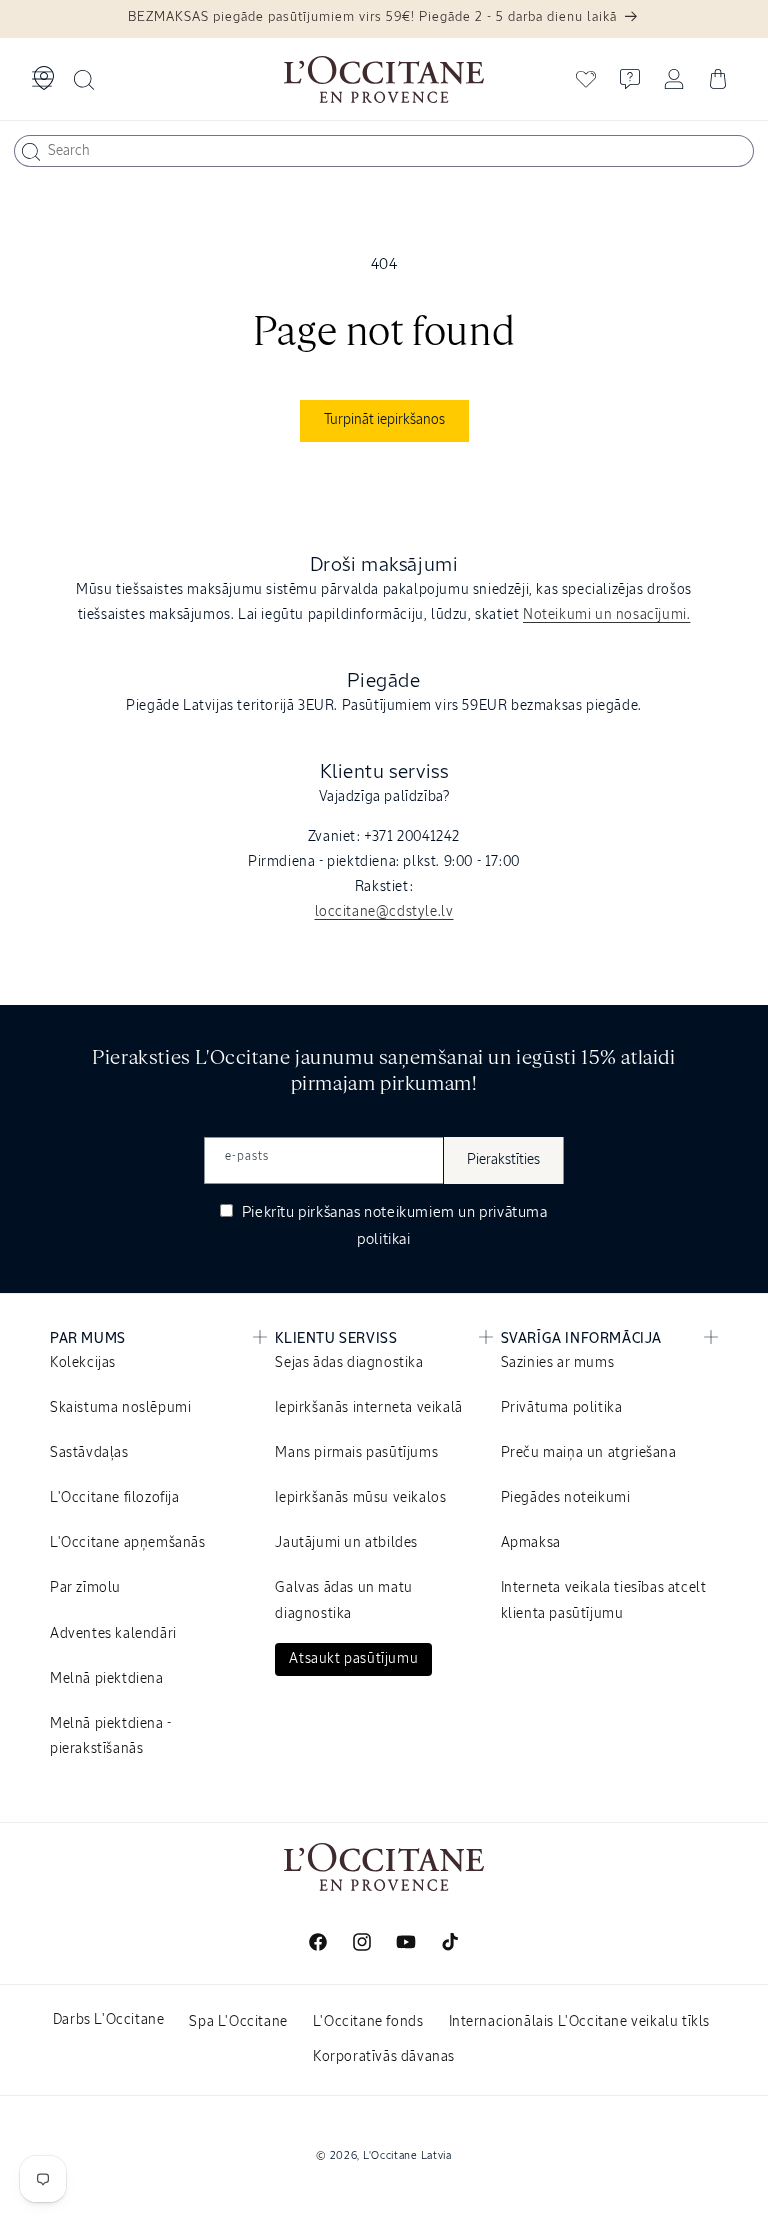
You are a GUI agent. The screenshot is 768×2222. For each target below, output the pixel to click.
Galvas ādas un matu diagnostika (343, 1600)
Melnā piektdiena (107, 1679)
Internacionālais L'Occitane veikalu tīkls (580, 2022)
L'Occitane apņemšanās (128, 1543)
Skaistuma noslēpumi (120, 1408)
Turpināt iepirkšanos (384, 420)
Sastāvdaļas (89, 1453)
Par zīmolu (85, 1588)
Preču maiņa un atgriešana (589, 1453)
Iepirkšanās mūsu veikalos (360, 1498)
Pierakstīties (503, 1160)
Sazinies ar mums (558, 1363)
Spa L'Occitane (238, 2022)
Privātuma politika (562, 1408)
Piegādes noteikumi (566, 1498)
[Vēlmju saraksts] (586, 79)
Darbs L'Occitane (109, 2020)
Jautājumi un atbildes (346, 1543)
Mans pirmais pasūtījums (356, 1453)
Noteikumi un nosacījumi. (606, 615)
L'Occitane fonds (368, 2022)
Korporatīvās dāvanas (384, 2057)
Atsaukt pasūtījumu (353, 1659)
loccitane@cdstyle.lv (384, 912)
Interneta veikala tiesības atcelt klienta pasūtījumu (604, 1600)
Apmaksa (531, 1543)
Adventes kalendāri (113, 1634)
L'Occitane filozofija (115, 1498)
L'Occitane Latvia (407, 2155)
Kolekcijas (83, 1363)
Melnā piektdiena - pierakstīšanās (111, 1736)
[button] (42, 79)
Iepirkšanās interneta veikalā (368, 1408)
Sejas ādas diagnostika (349, 1363)
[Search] (31, 152)
